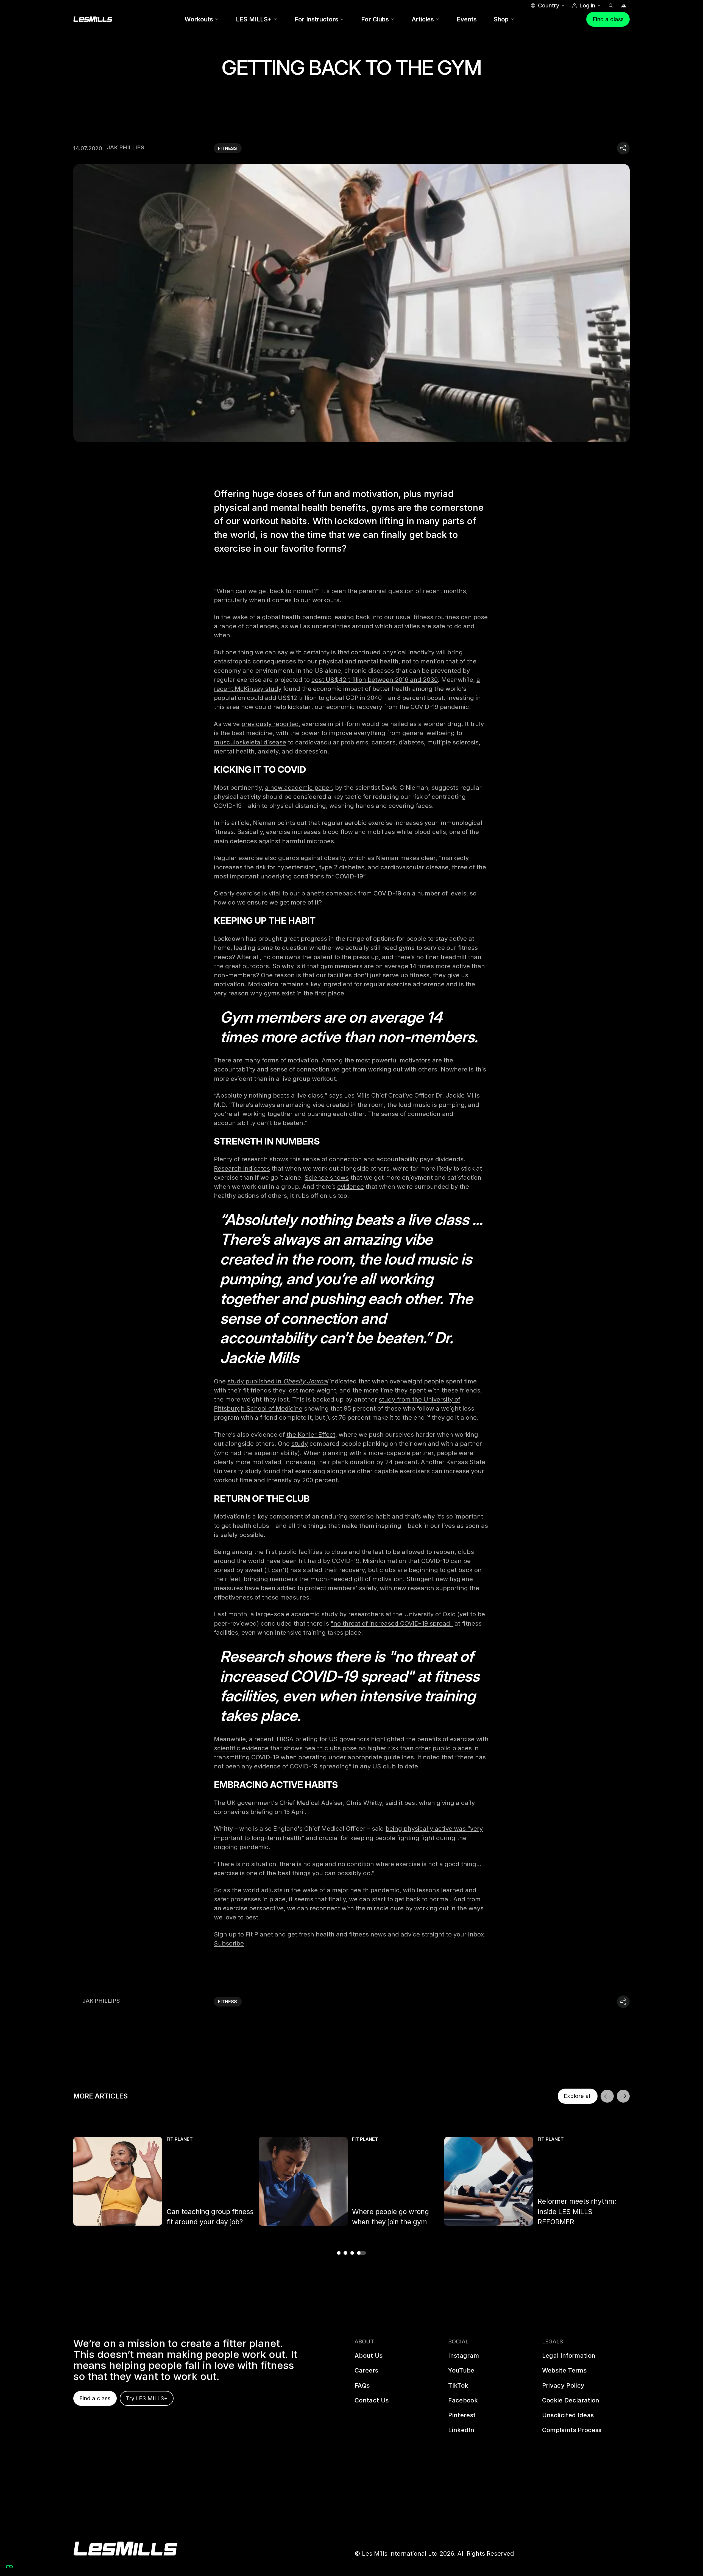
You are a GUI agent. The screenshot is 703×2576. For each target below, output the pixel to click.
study (300, 1444)
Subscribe (229, 1943)
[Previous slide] (607, 2096)
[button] (547, 5)
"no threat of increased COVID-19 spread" (392, 1623)
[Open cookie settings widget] (9, 2567)
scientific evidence (241, 1748)
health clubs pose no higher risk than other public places (388, 1748)
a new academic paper (298, 788)
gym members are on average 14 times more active (395, 966)
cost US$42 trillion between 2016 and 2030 (375, 680)
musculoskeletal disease (250, 742)
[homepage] (125, 2549)
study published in (255, 1381)
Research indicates (242, 1168)
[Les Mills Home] (93, 19)
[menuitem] (202, 19)
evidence (351, 1187)
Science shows (327, 1177)
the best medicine (246, 733)
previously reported (270, 724)
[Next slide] (623, 2096)
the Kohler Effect (311, 1434)
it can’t (276, 1570)
